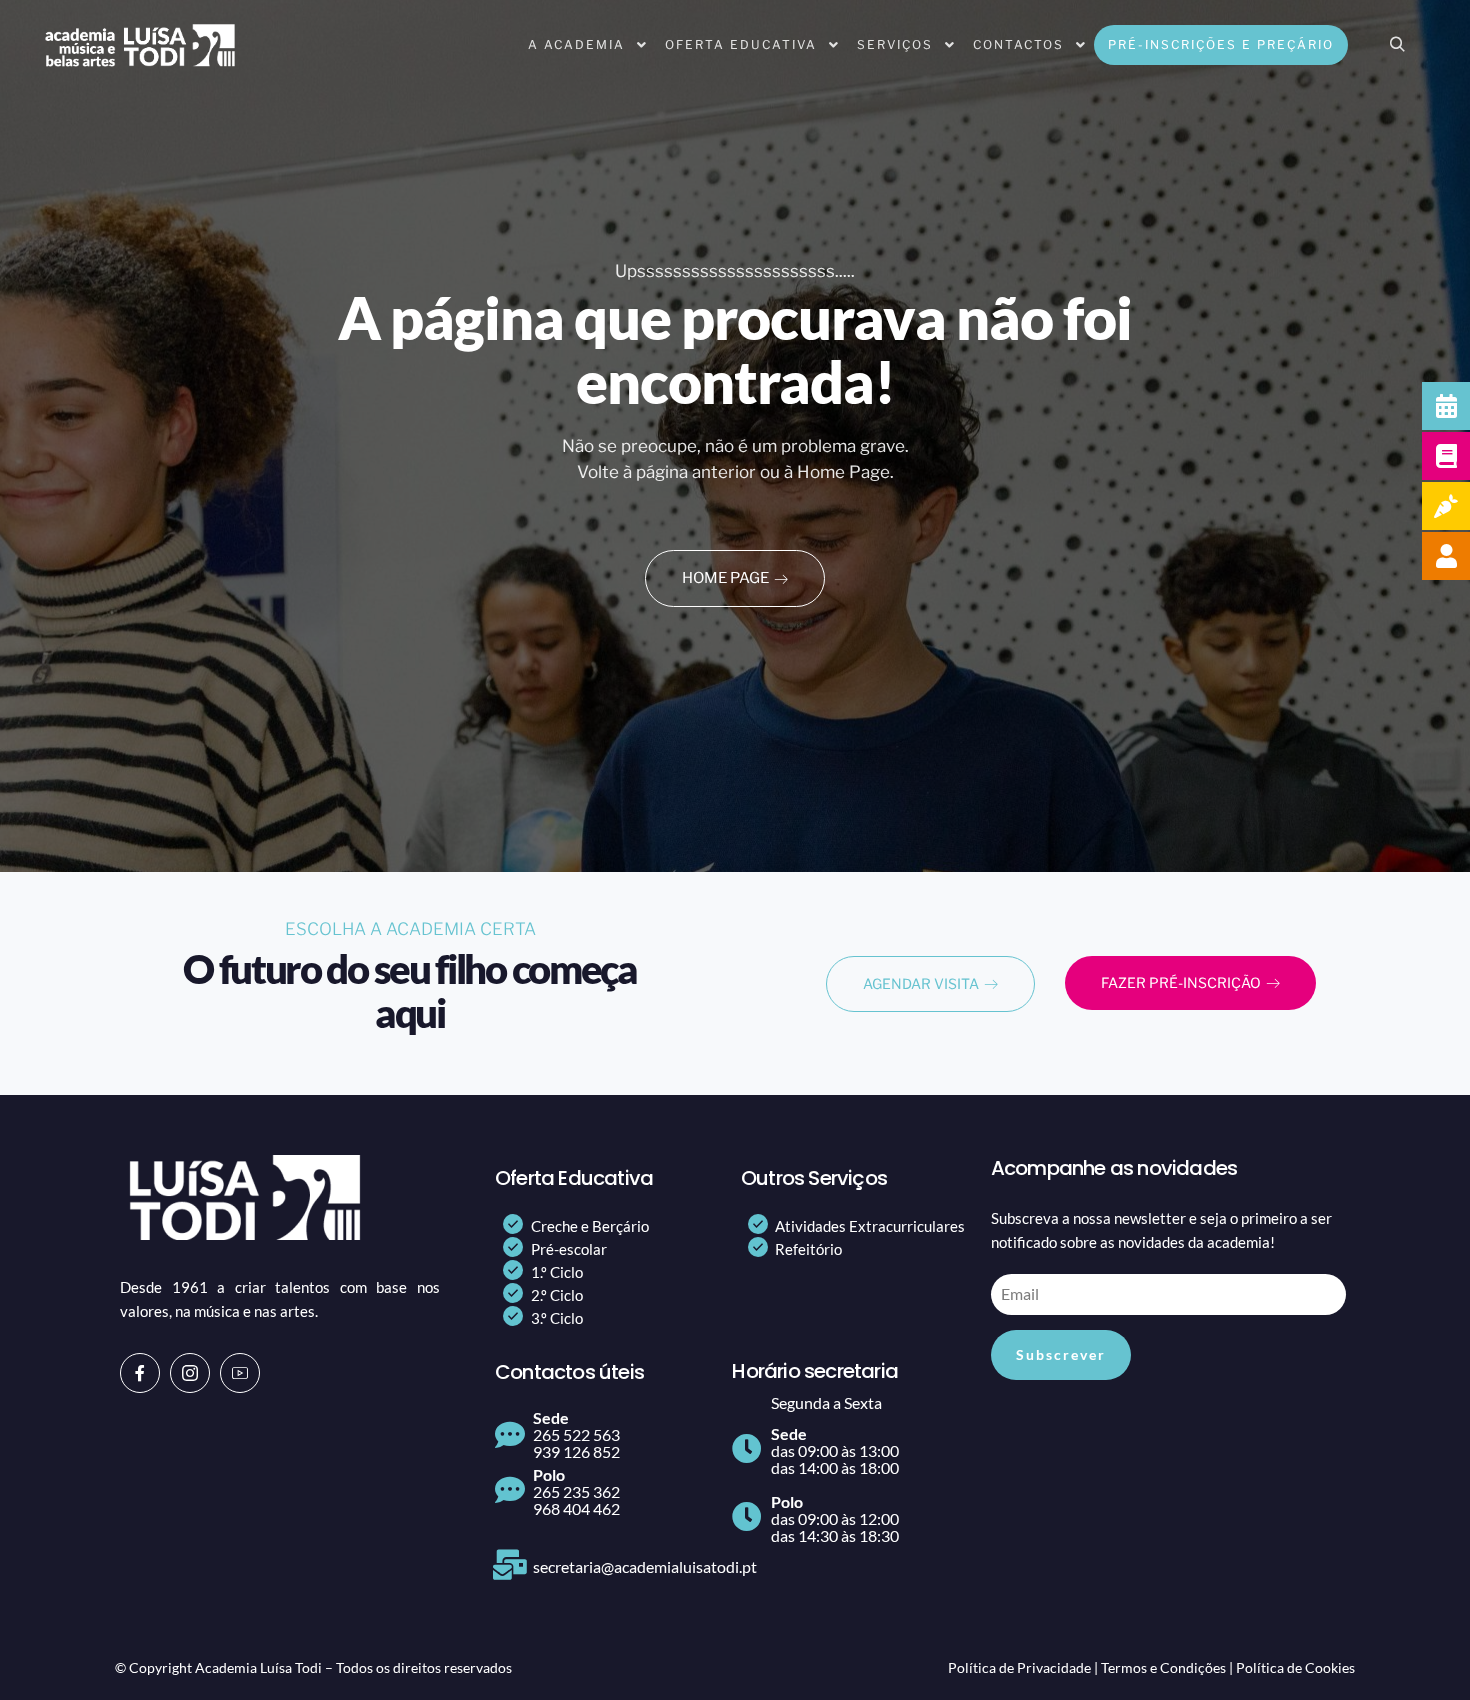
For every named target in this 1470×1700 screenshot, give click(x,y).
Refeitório (808, 1249)
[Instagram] (190, 1373)
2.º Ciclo (557, 1295)
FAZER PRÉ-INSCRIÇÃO (1181, 982)
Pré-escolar (569, 1249)
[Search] (1397, 45)
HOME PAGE (725, 578)
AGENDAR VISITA (921, 983)
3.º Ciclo (557, 1318)
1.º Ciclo (557, 1272)
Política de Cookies (1295, 1667)
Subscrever (1061, 1354)
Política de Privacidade (1019, 1667)
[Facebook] (140, 1373)
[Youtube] (240, 1373)
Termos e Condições (1163, 1667)
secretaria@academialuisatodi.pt (645, 1566)
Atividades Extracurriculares (870, 1226)
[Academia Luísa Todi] (140, 45)
